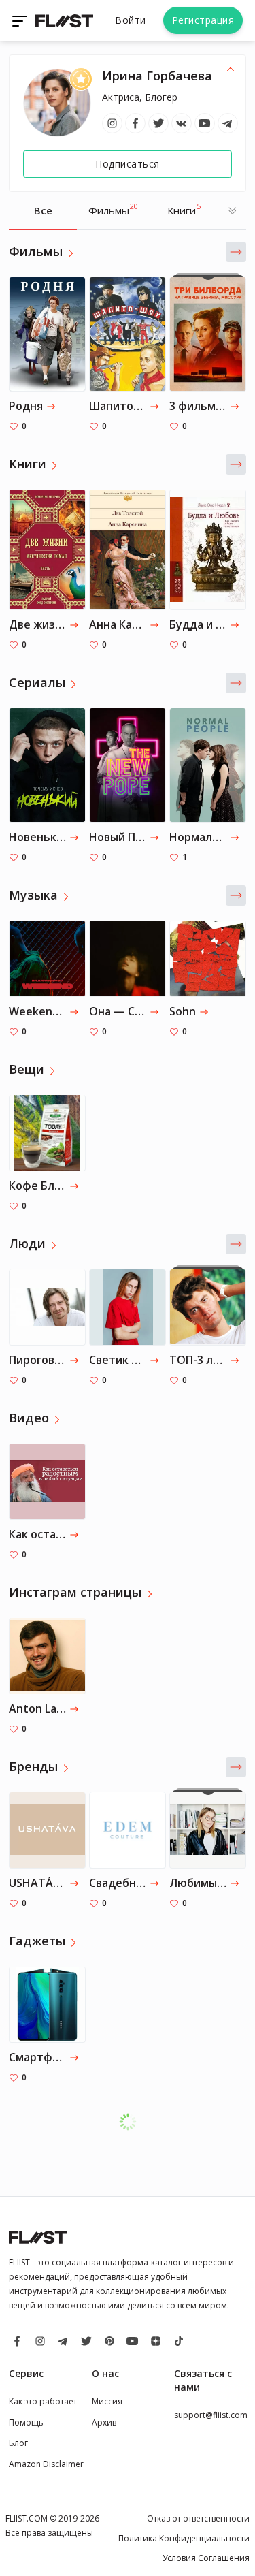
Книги (184, 209)
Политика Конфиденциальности (184, 2538)
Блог (18, 2443)
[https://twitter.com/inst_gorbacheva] (158, 123)
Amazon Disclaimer (46, 2464)
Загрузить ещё (134, 2121)
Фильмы (113, 209)
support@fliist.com (211, 2415)
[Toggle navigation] (21, 20)
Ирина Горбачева (157, 76)
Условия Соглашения (206, 2558)
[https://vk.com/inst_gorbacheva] (182, 123)
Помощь (26, 2422)
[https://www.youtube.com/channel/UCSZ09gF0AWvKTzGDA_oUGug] (205, 123)
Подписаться (128, 164)
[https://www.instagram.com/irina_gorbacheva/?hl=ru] (112, 123)
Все (43, 210)
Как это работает (43, 2401)
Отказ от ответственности (198, 2518)
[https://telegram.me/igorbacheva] (228, 123)
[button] (236, 252)
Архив (104, 2422)
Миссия (107, 2401)
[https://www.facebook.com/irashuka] (135, 123)
